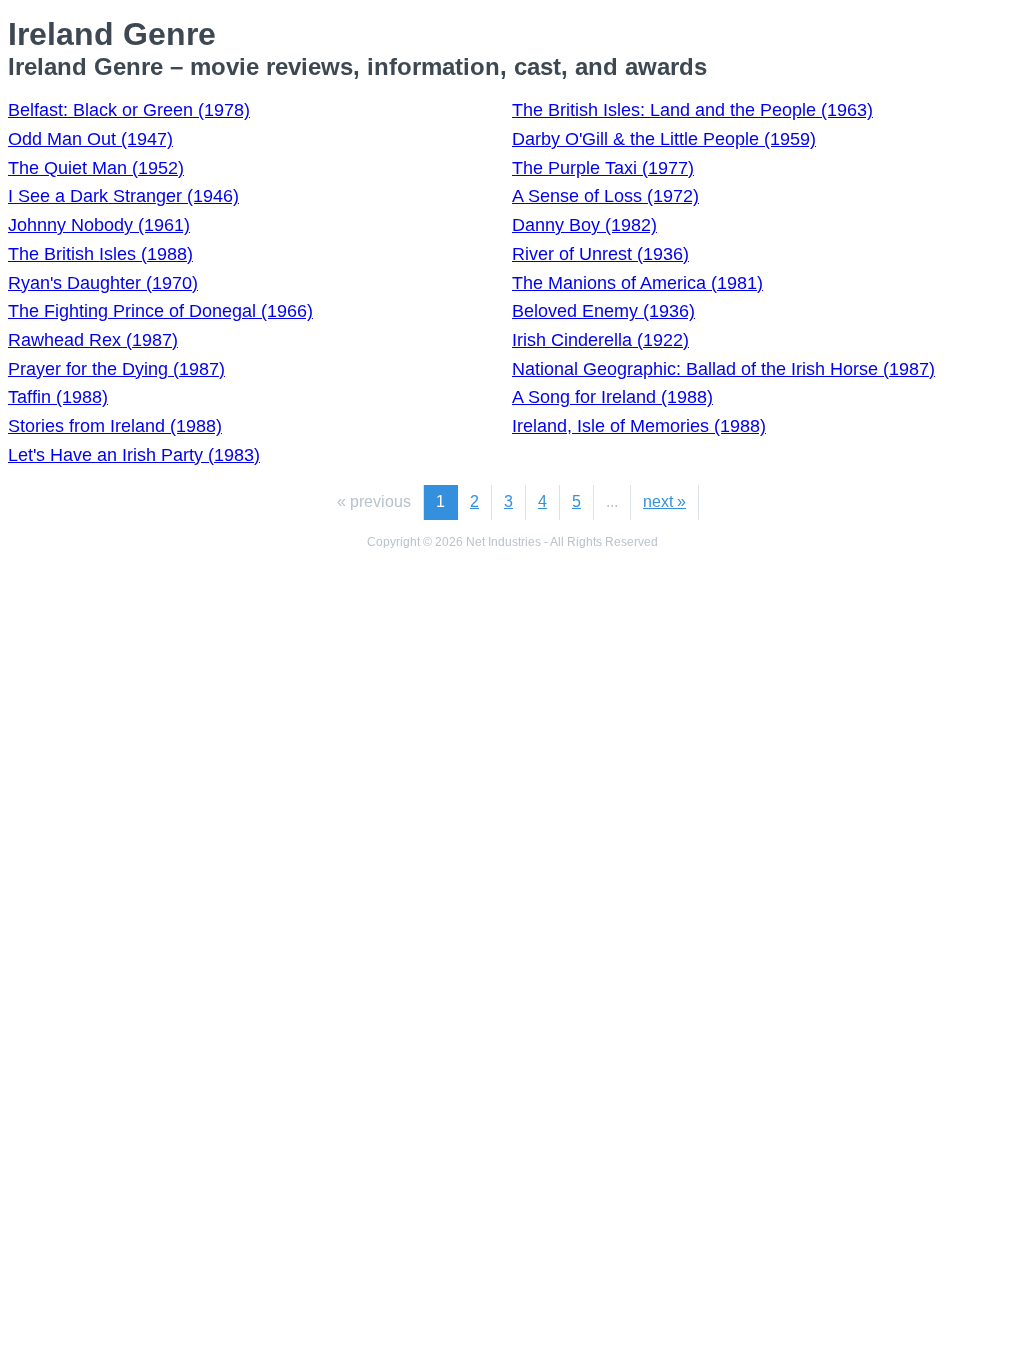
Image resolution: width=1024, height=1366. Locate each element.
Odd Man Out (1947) (90, 139)
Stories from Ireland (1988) (115, 426)
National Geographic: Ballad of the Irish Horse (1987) (723, 369)
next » (664, 501)
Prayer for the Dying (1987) (116, 369)
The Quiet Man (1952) (96, 168)
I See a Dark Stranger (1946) (123, 196)
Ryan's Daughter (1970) (103, 283)
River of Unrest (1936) (600, 254)
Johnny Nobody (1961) (99, 225)
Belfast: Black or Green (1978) (129, 110)
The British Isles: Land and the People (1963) (692, 110)
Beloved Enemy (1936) (603, 311)
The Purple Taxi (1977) (603, 168)
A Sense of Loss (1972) (605, 196)
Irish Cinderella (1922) (600, 340)
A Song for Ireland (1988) (612, 397)
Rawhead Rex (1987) (93, 340)
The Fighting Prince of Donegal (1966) (160, 311)
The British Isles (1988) (100, 254)
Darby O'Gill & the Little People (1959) (664, 139)
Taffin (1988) (58, 397)
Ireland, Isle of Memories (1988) (639, 426)
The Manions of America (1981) (637, 283)
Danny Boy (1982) (584, 225)
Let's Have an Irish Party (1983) (134, 455)
